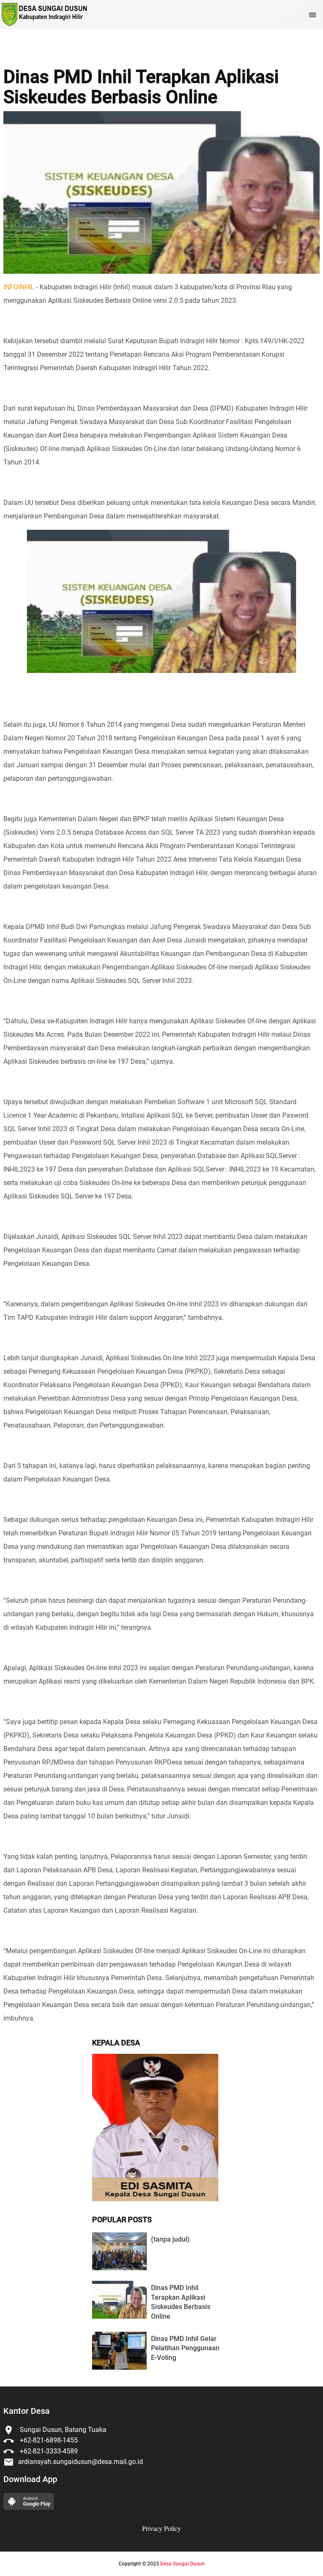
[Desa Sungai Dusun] (44, 15)
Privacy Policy (161, 2528)
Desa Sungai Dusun (183, 2564)
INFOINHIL (19, 287)
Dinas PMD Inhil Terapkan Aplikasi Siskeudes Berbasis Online (141, 87)
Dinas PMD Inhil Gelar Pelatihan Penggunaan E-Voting (185, 2348)
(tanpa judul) (170, 2239)
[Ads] (155, 2199)
